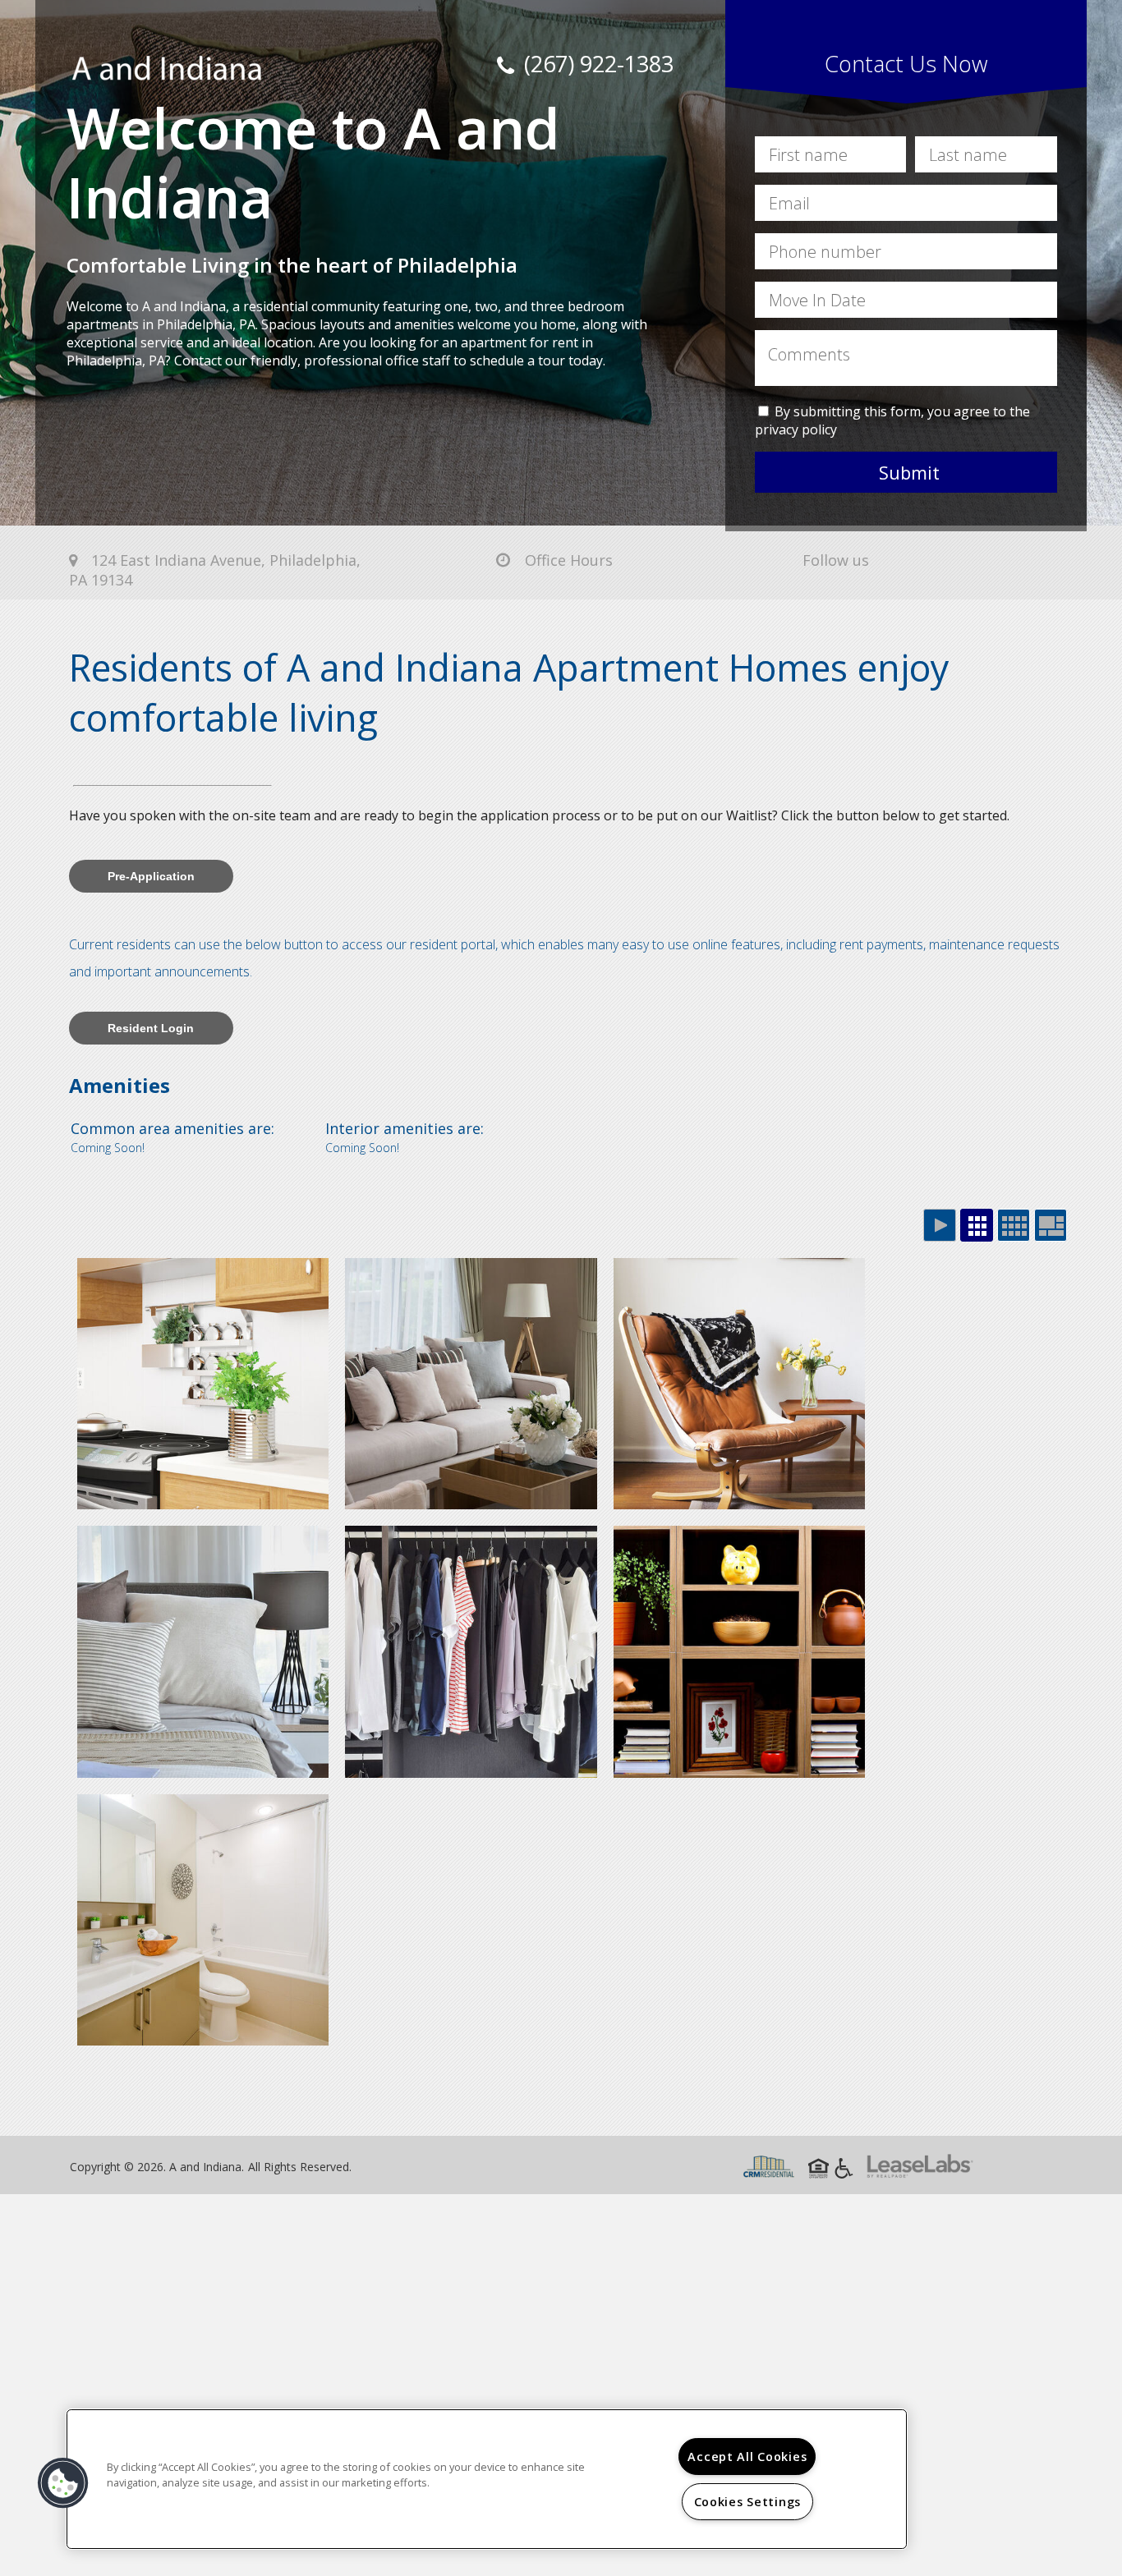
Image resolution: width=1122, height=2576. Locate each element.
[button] (63, 2483)
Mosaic (1051, 1225)
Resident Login (151, 1028)
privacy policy (796, 429)
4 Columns (1014, 1225)
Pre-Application (151, 876)
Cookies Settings (748, 2502)
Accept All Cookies (747, 2457)
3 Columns (977, 1225)
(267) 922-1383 (596, 64)
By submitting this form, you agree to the (902, 411)
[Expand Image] (203, 1384)
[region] (487, 2479)
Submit (909, 472)
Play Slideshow (940, 1225)
